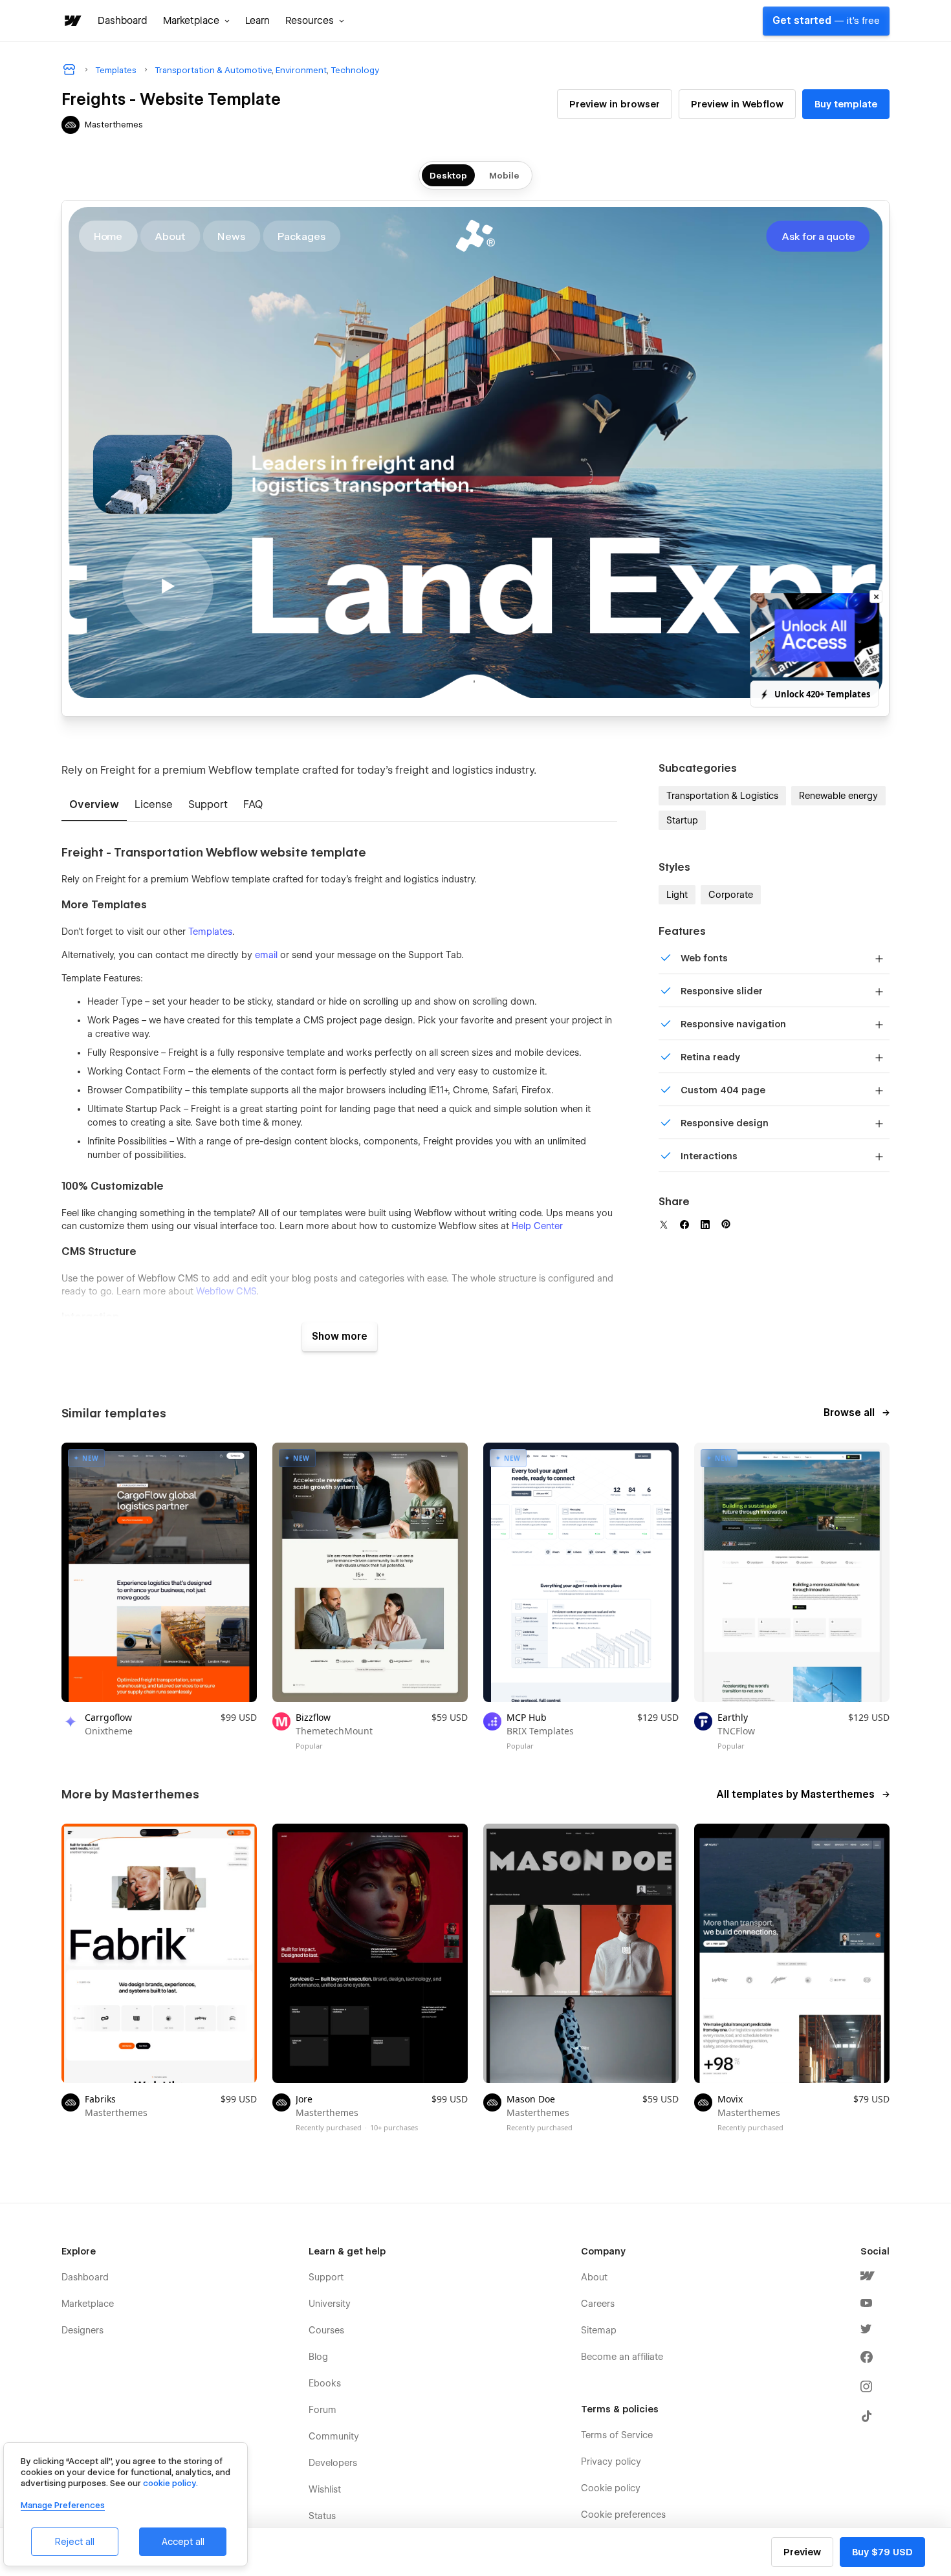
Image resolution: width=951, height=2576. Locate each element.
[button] (196, 21)
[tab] (94, 805)
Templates (210, 932)
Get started (826, 21)
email (266, 955)
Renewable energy (838, 796)
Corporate (731, 895)
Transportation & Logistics (722, 796)
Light (677, 895)
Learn (257, 21)
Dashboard (123, 21)
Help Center (537, 1226)
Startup (682, 820)
